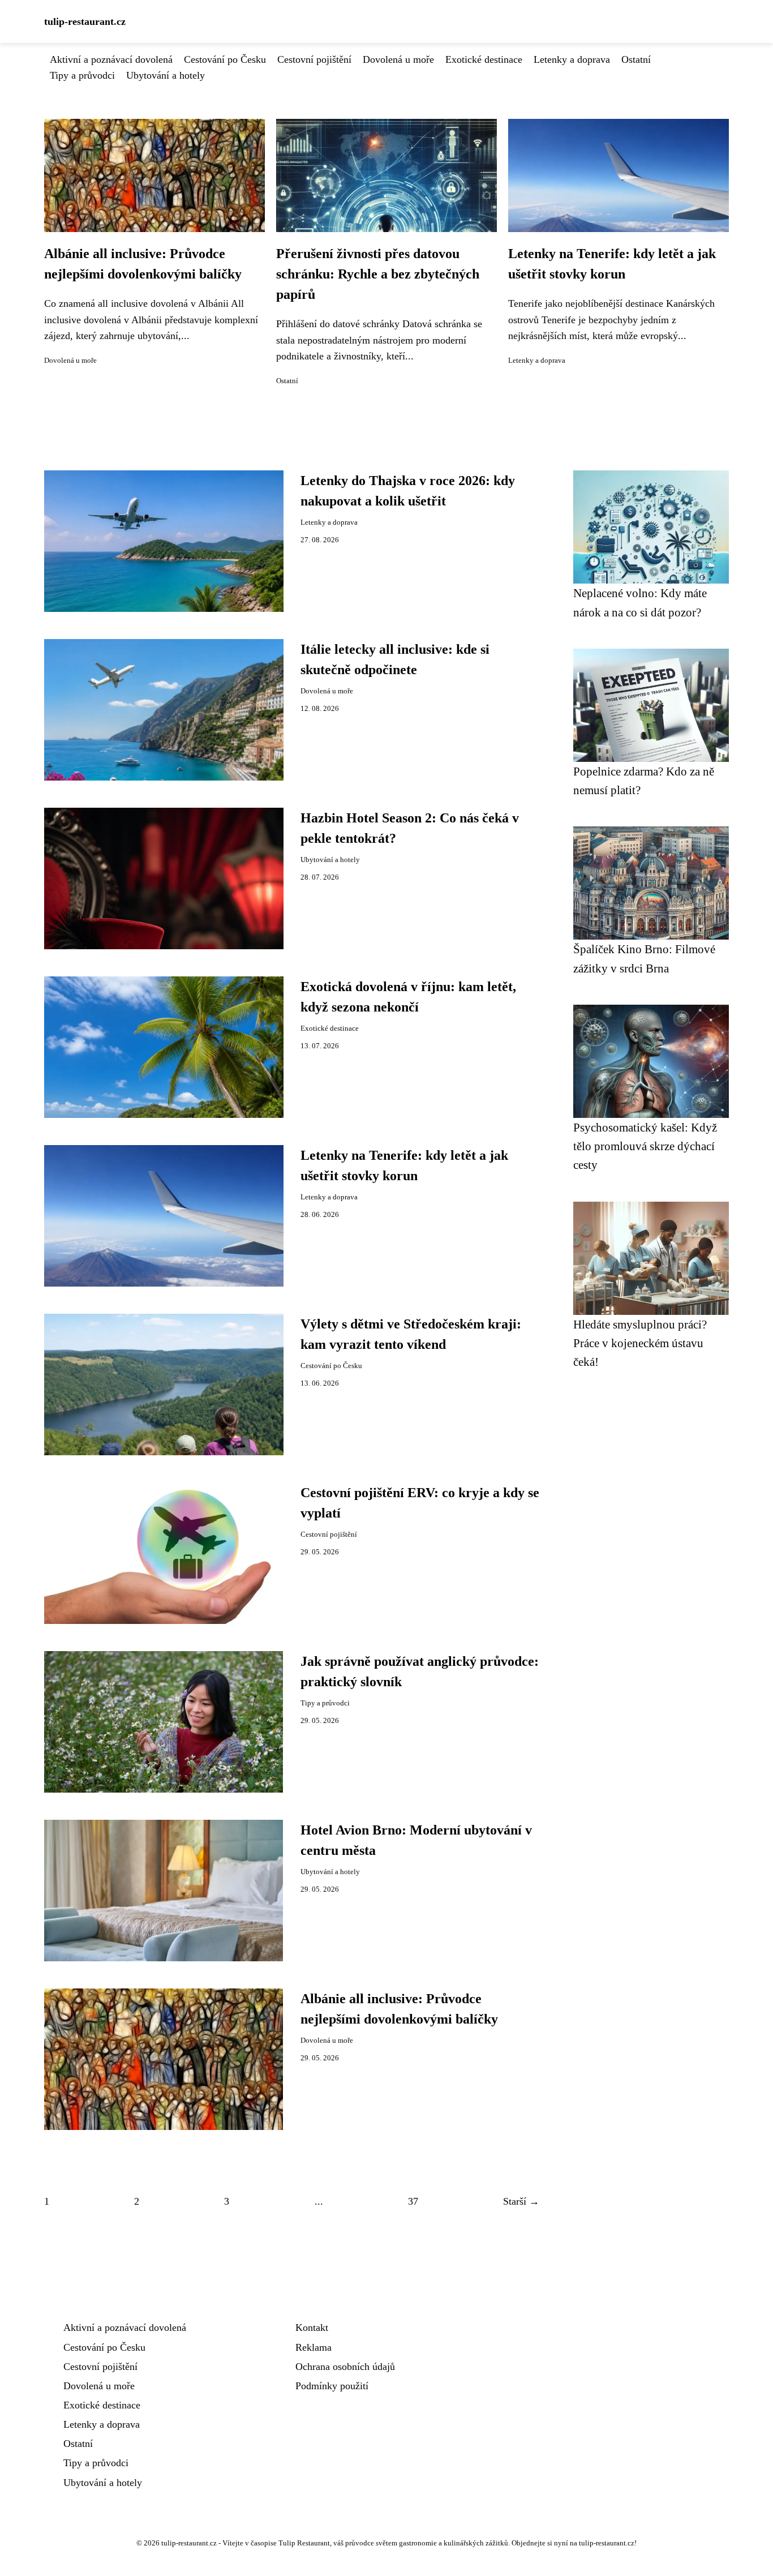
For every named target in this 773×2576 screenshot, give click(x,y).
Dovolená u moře (398, 59)
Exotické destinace (484, 59)
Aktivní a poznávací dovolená (111, 59)
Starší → (521, 2201)
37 (413, 2201)
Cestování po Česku (225, 59)
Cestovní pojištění (314, 59)
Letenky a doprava (572, 59)
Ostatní (636, 59)
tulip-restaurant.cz (85, 22)
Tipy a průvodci (82, 75)
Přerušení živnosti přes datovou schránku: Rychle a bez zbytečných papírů (378, 274)
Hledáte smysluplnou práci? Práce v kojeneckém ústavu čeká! (640, 1343)
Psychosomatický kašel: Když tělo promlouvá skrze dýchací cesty (645, 1146)
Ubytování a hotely (166, 75)
